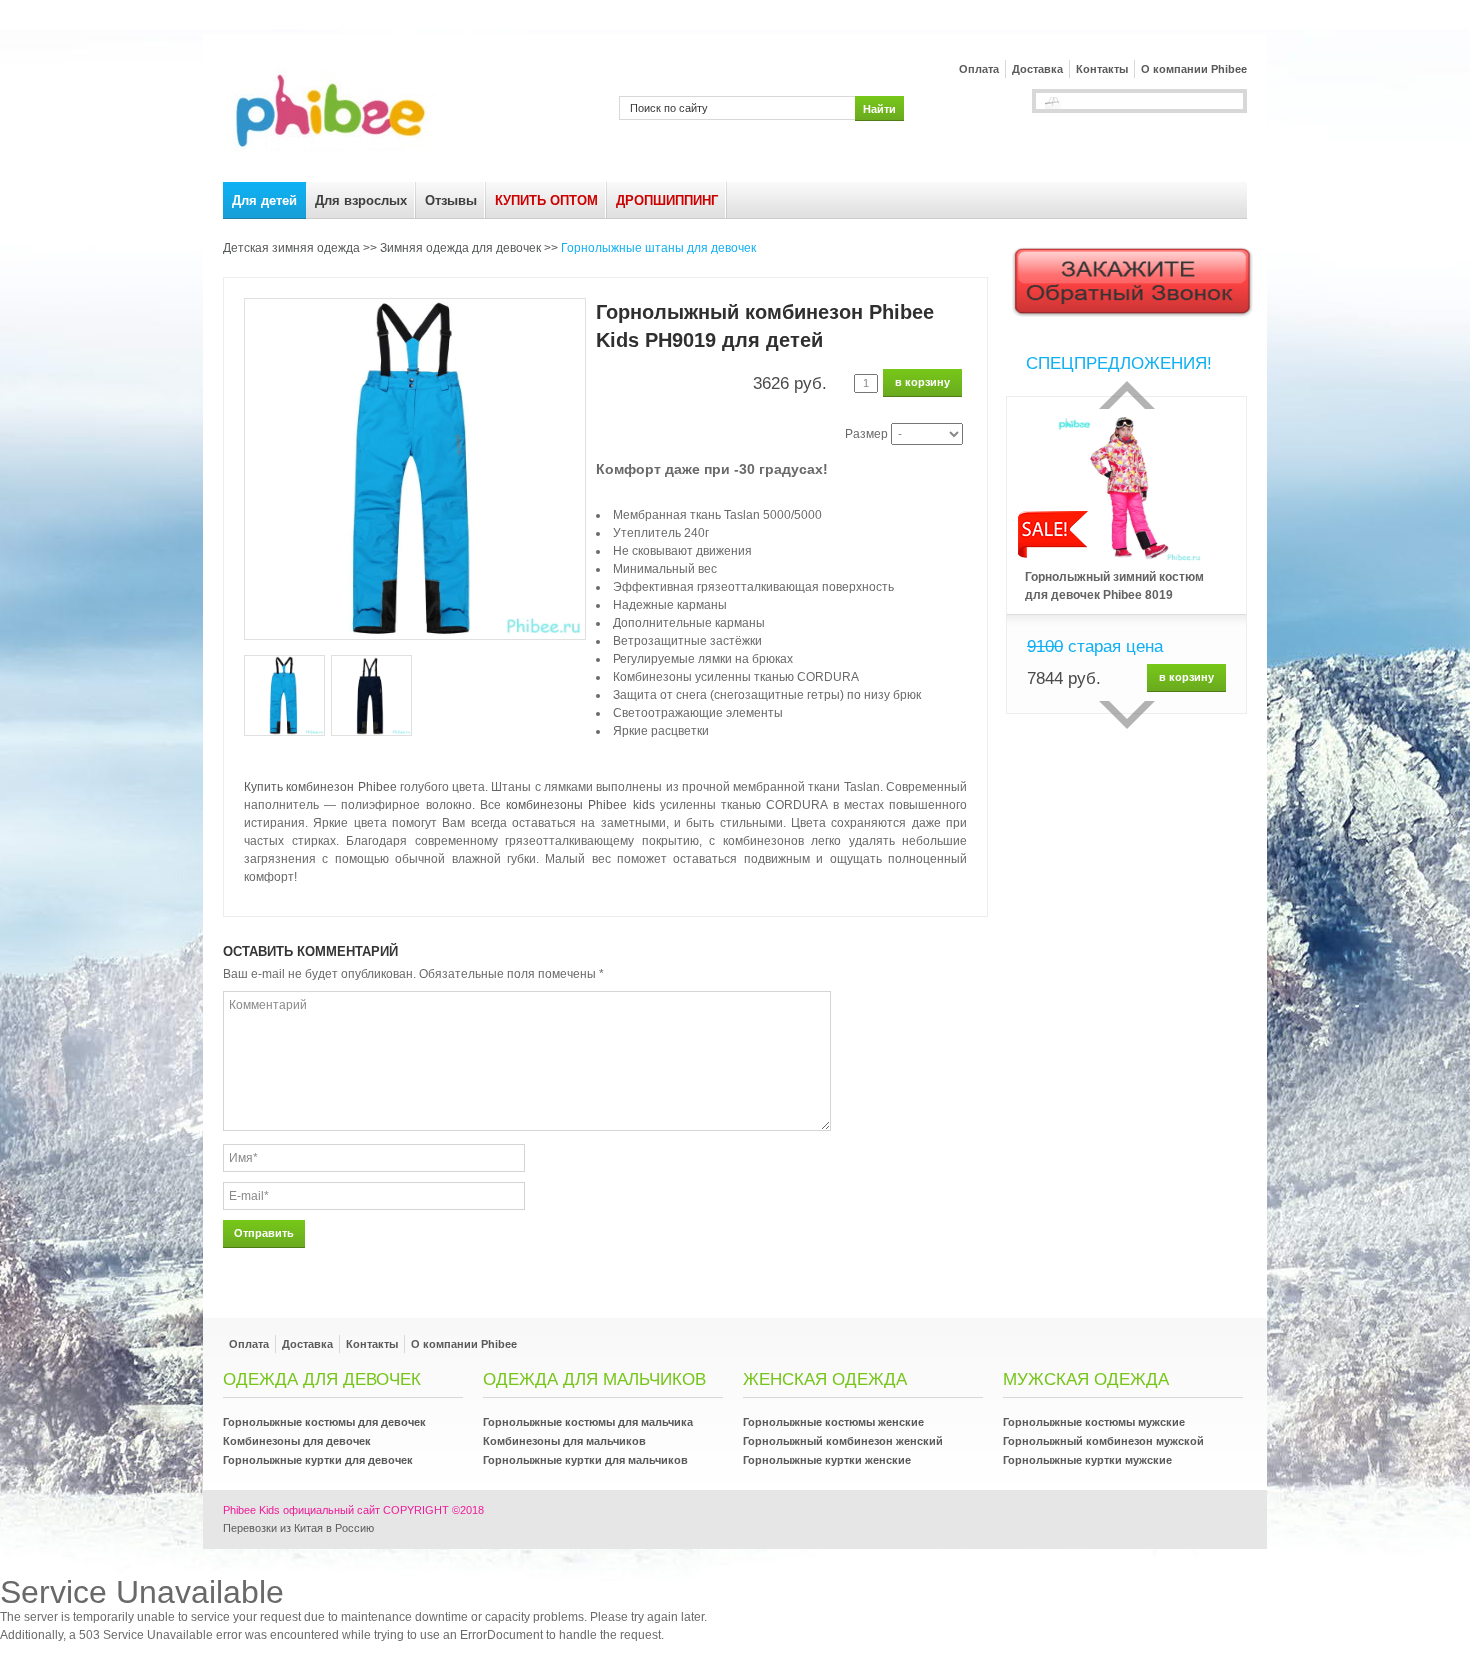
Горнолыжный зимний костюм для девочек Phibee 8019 (1114, 586)
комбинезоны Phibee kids (580, 805)
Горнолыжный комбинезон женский (843, 1441)
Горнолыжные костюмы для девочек (324, 1422)
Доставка (1037, 69)
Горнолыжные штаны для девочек (658, 248)
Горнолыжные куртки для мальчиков (585, 1460)
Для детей (264, 200)
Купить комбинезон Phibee (320, 787)
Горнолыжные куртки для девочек (318, 1460)
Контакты (1102, 69)
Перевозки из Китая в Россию (298, 1528)
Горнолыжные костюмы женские (833, 1422)
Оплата (979, 69)
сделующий (1127, 715)
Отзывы (451, 200)
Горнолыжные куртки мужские (1087, 1460)
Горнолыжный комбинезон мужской (1103, 1441)
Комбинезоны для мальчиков (564, 1441)
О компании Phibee (1194, 69)
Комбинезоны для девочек (297, 1441)
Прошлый (1127, 395)
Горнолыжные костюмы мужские (1094, 1422)
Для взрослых (361, 200)
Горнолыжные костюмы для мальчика (588, 1422)
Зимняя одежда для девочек (460, 248)
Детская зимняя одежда (291, 248)
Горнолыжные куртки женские (827, 1460)
